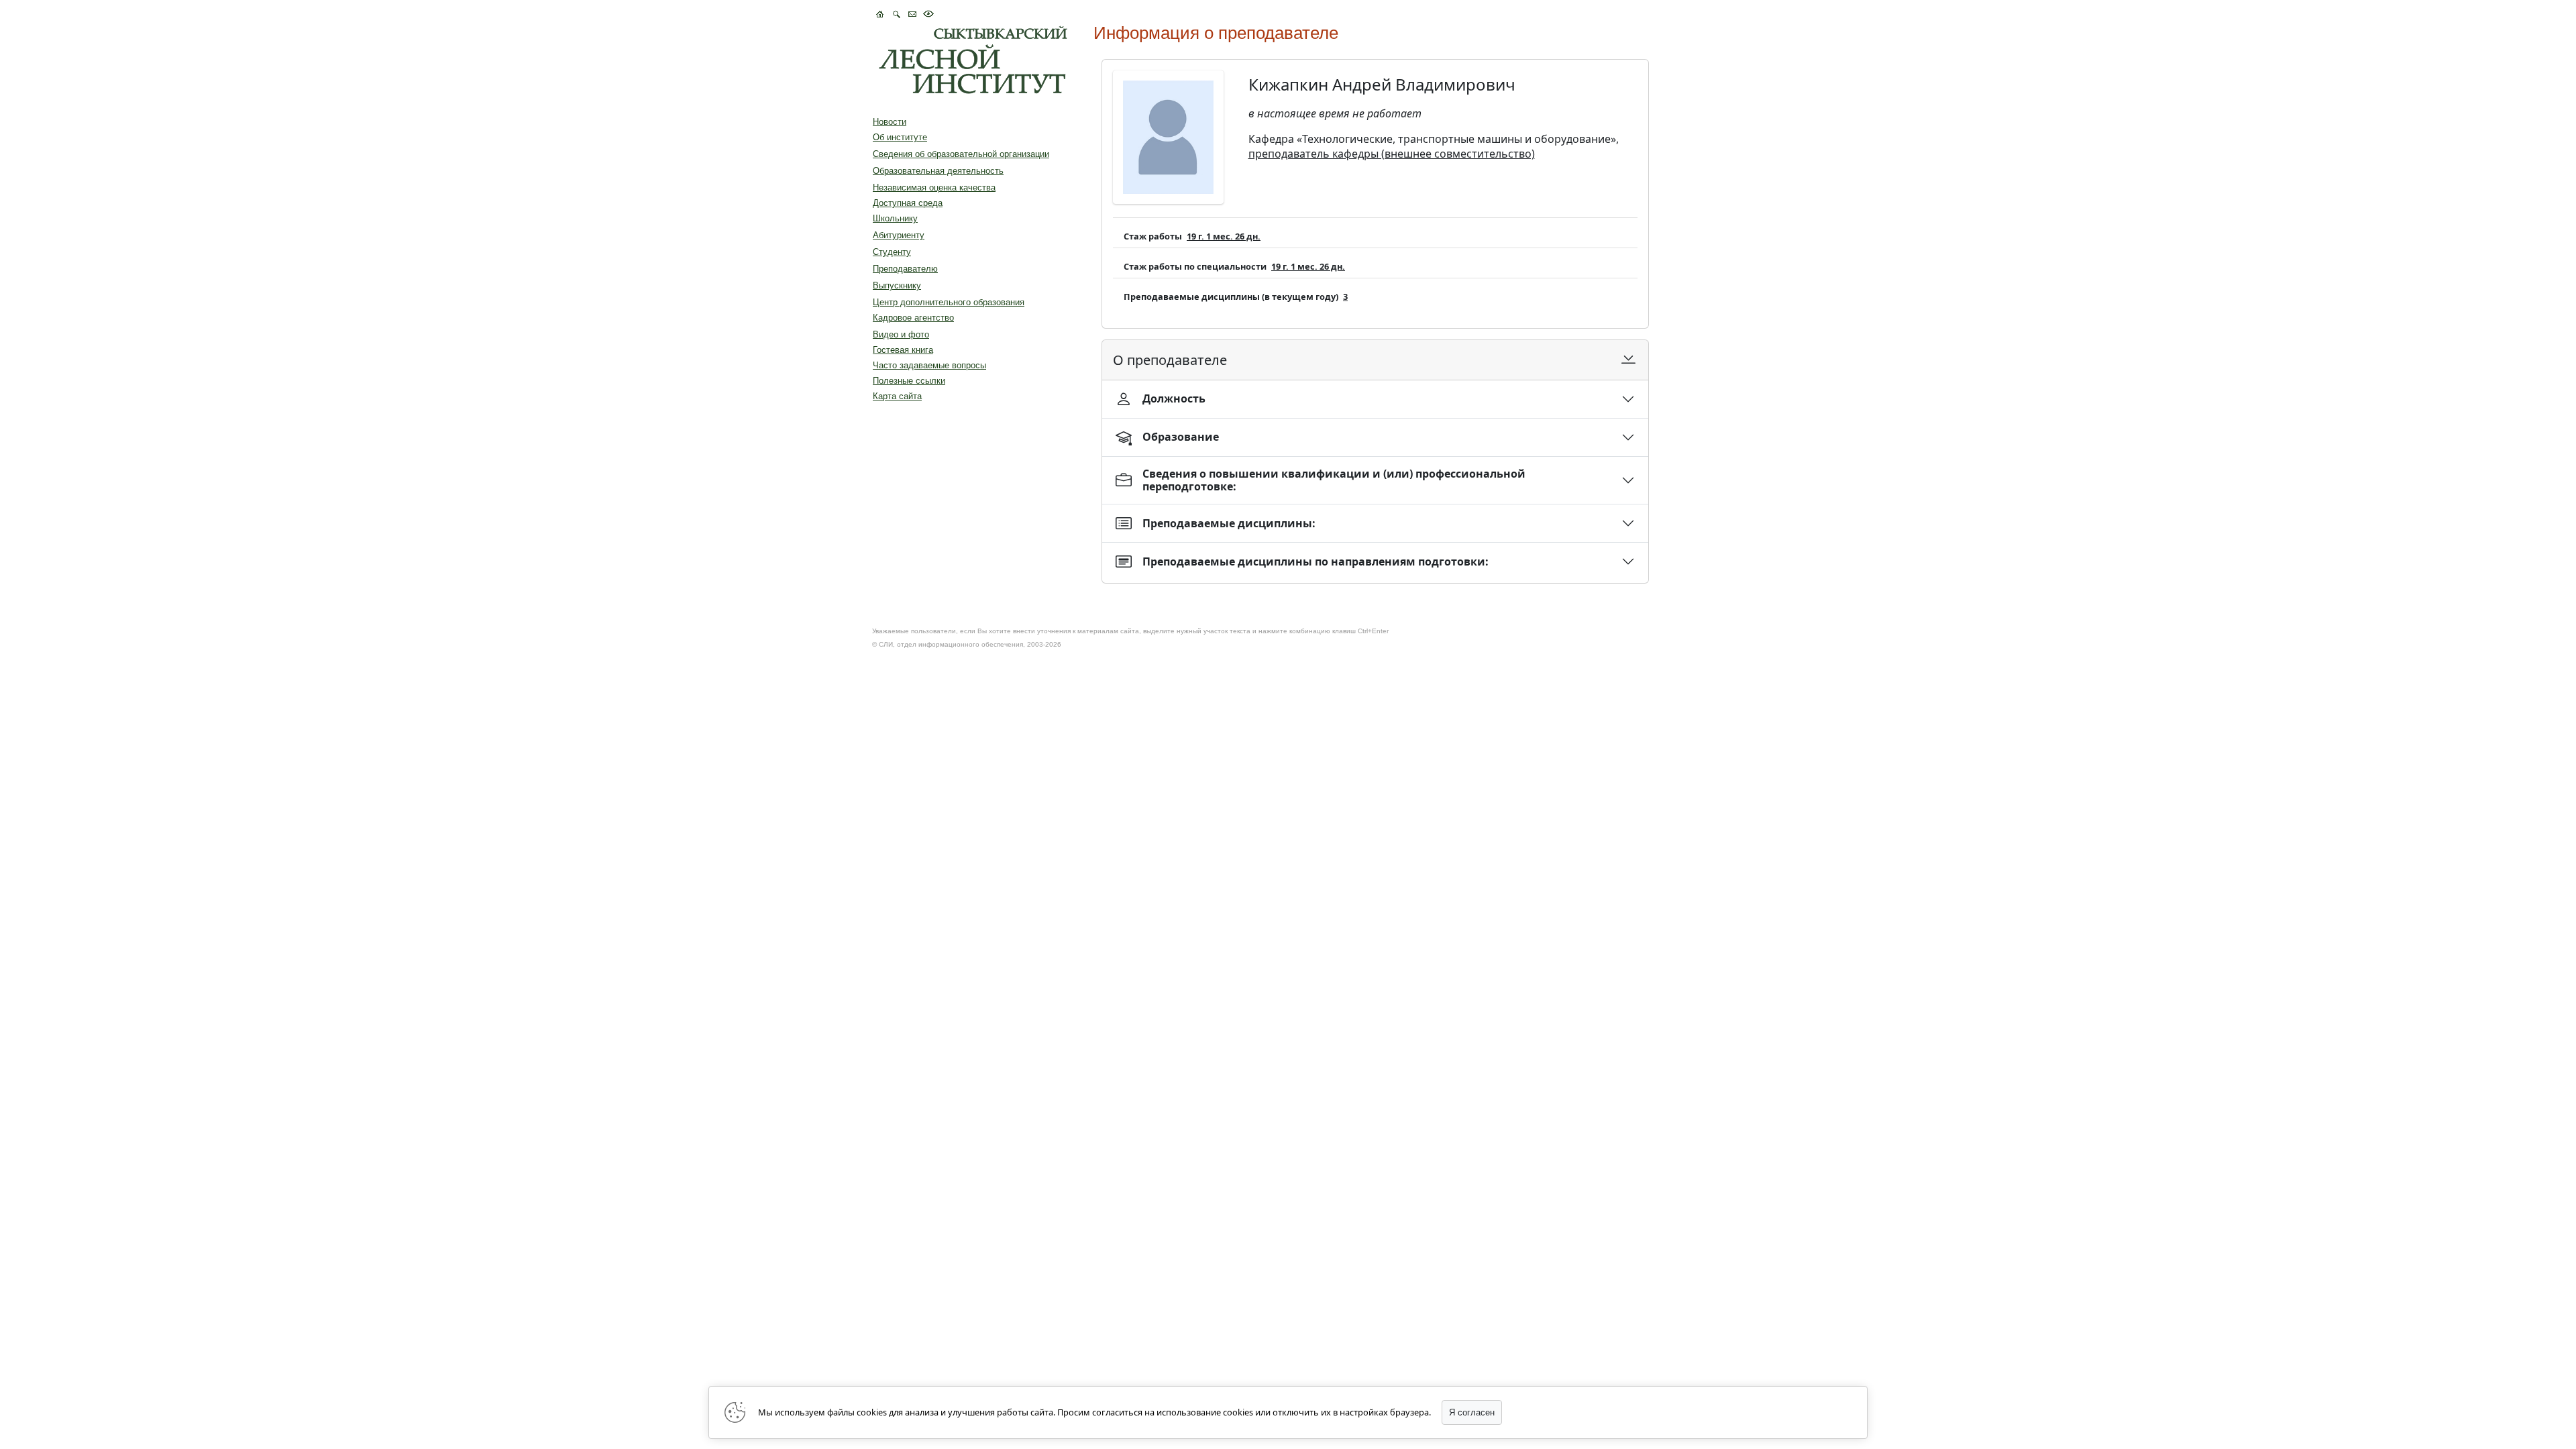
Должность (1174, 398)
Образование (1181, 437)
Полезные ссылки (909, 381)
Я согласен (1472, 1412)
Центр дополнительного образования (949, 302)
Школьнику (895, 218)
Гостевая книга (903, 350)
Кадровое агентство (913, 318)
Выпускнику (897, 285)
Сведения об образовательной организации (961, 154)
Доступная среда (908, 203)
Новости (890, 122)
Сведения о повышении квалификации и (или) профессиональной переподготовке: (1334, 480)
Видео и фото (901, 334)
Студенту (892, 252)
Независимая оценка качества (934, 187)
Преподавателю (905, 269)
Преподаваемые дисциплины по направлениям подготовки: (1316, 561)
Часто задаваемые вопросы (929, 365)
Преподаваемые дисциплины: (1229, 523)
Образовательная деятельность (938, 171)
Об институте (900, 137)
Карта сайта (897, 396)
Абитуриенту (899, 235)
